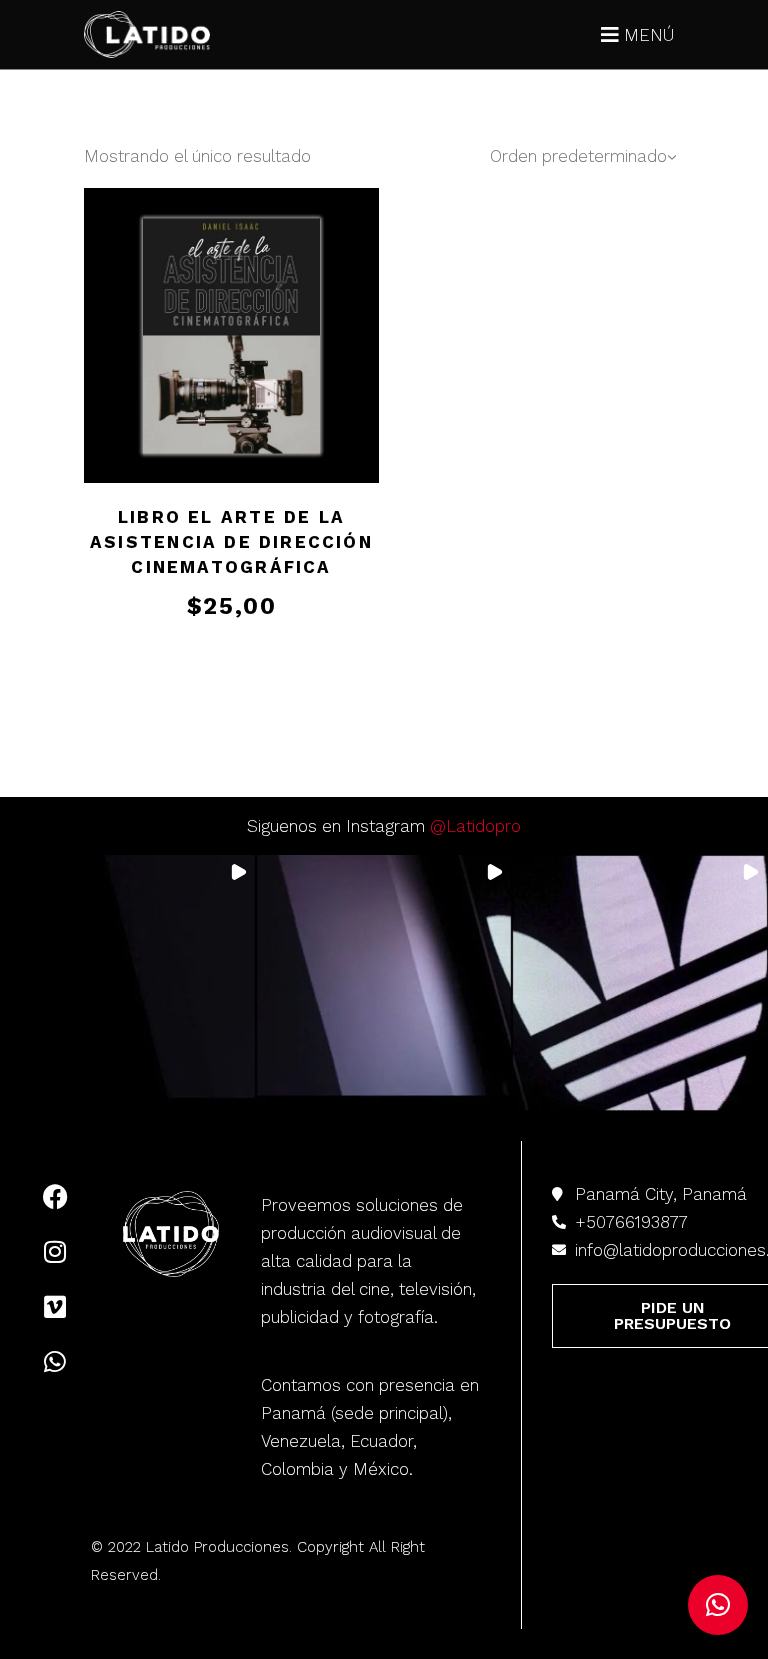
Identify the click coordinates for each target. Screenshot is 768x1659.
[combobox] (569, 157)
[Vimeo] (55, 1306)
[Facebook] (55, 1196)
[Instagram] (55, 1251)
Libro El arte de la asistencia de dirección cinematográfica (231, 542)
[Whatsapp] (55, 1361)
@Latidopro (475, 826)
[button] (128, 983)
